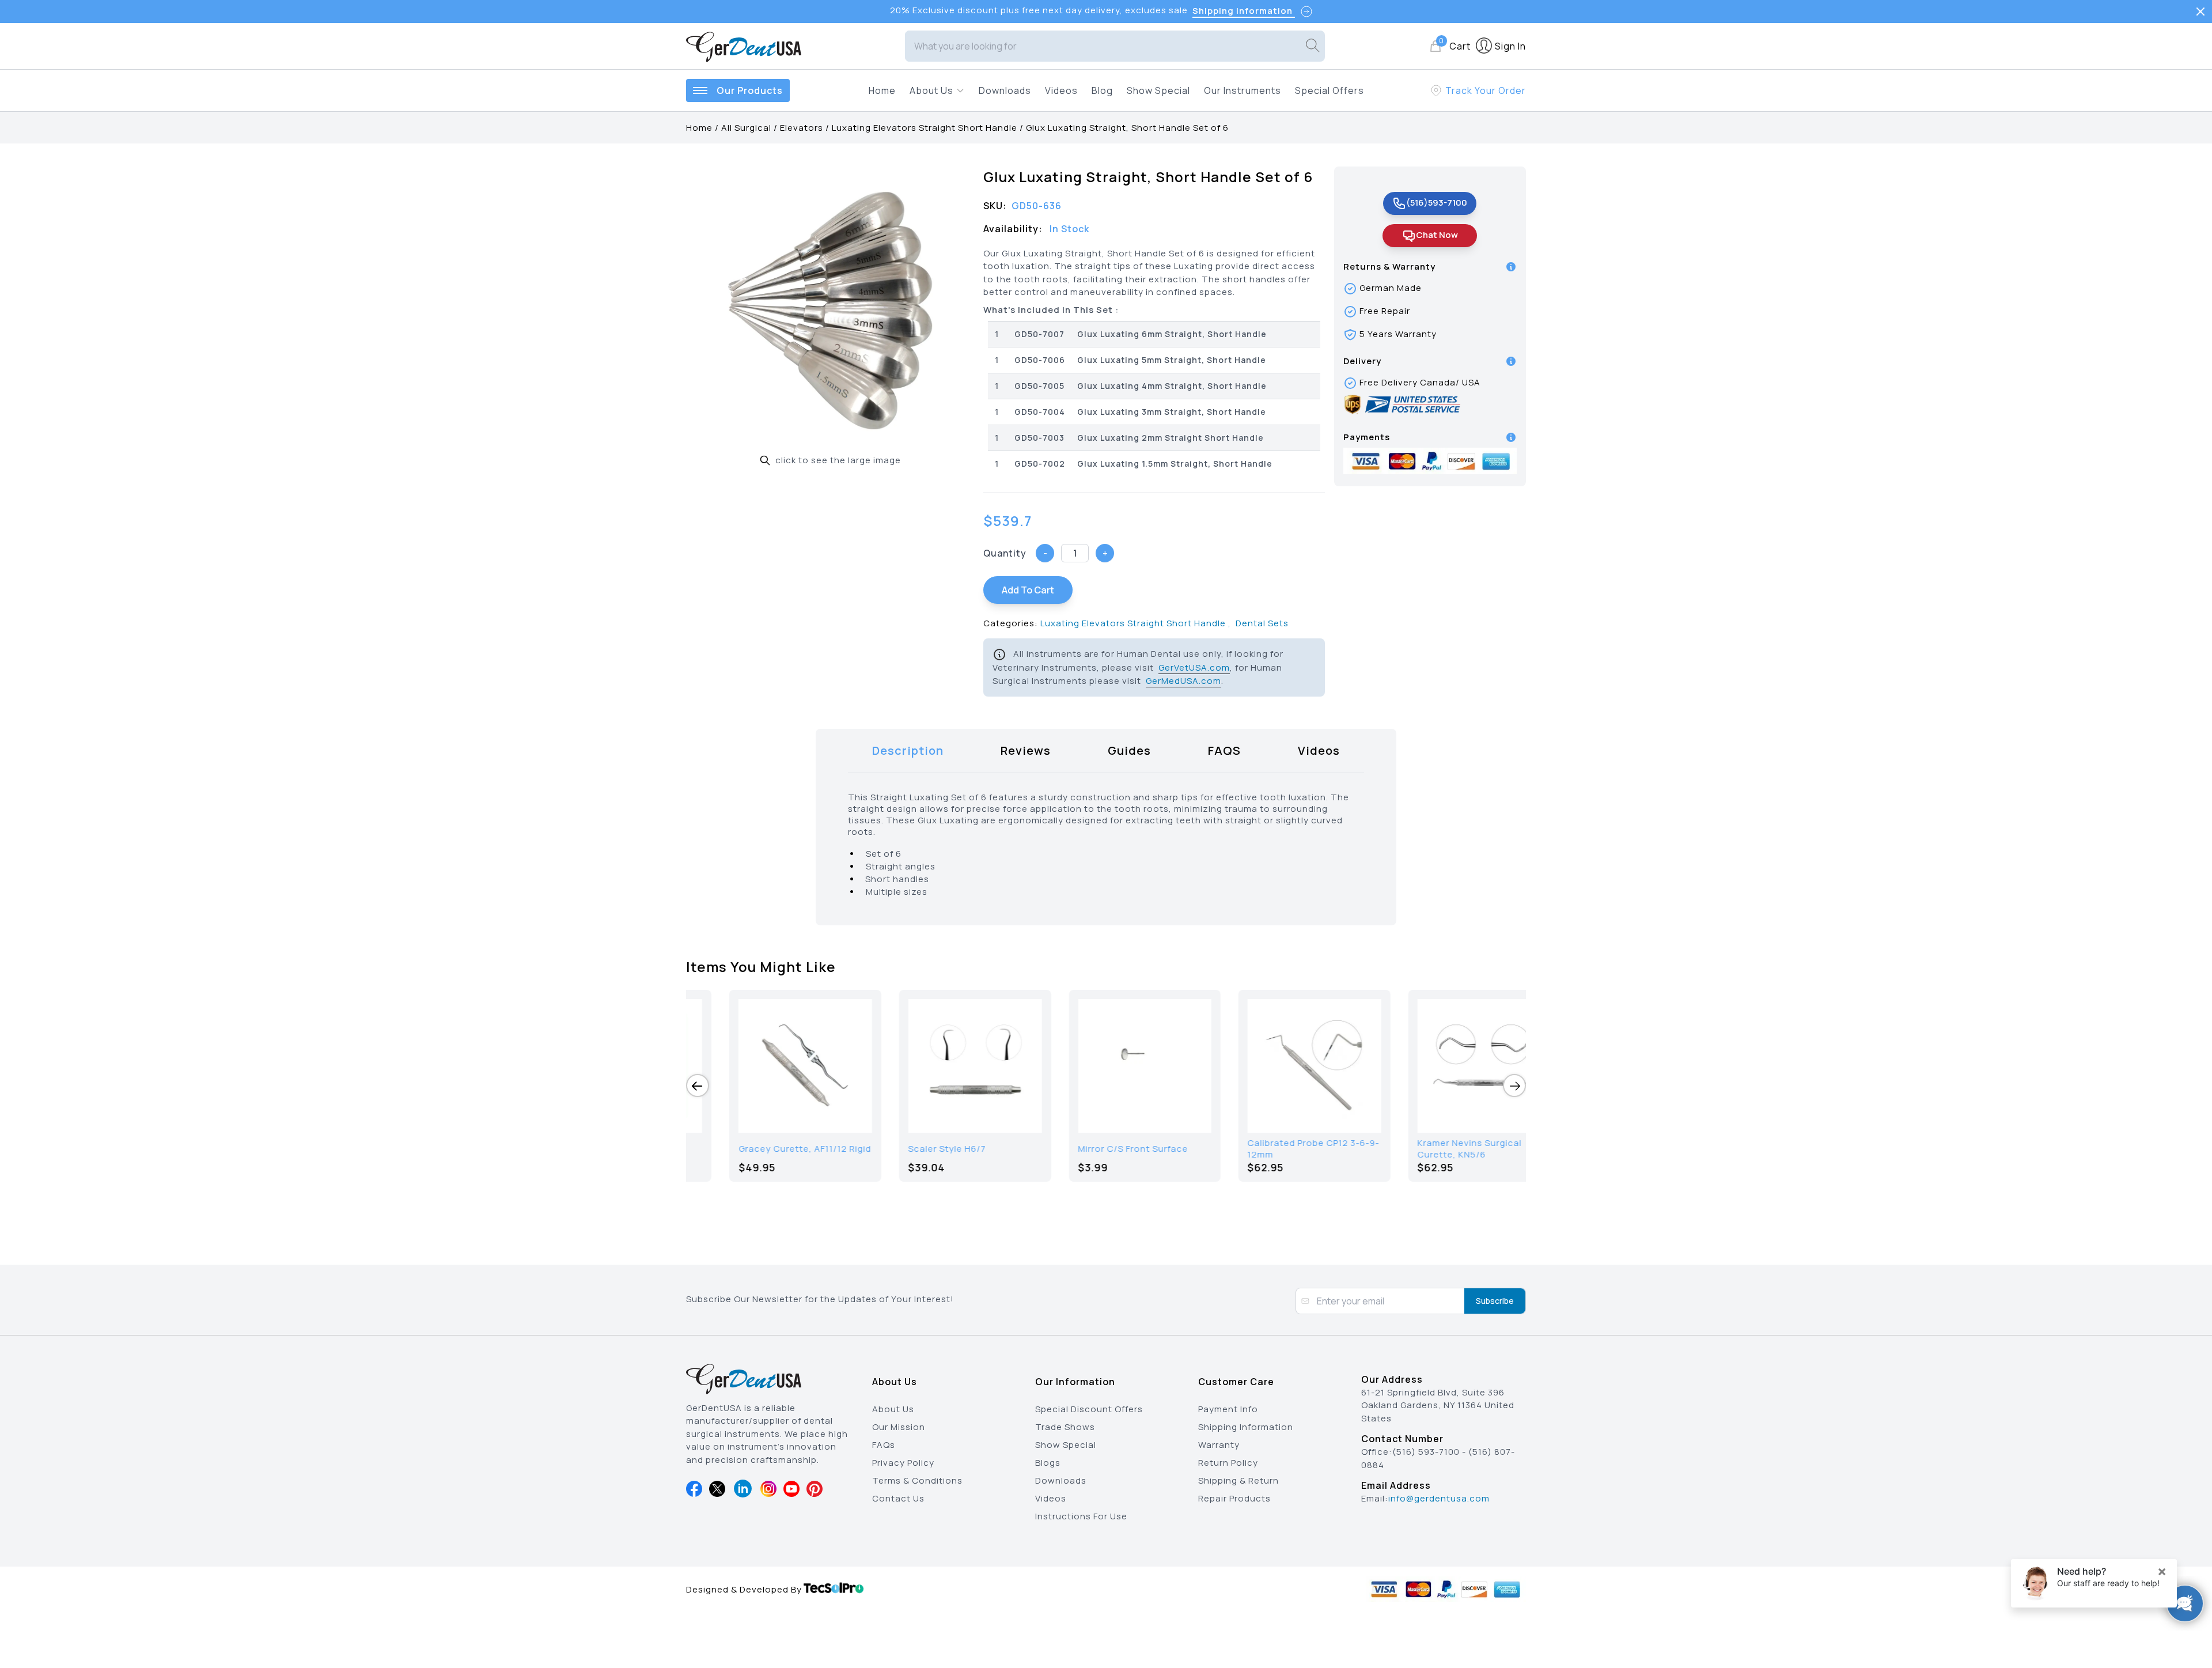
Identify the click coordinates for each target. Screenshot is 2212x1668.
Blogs (1048, 1463)
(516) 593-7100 (1426, 1452)
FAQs (884, 1445)
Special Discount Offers (1089, 1409)
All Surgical (746, 128)
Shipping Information (1246, 1427)
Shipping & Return (1238, 1480)
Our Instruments (1243, 90)
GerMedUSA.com (1183, 681)
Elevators (802, 128)
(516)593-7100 (1437, 203)
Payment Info (1228, 1409)
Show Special (1158, 90)
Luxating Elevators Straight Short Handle (925, 128)
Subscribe (1495, 1301)
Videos (1061, 90)
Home (882, 90)
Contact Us (898, 1498)
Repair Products (1234, 1498)
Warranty (1219, 1445)
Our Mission (899, 1427)
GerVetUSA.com (1194, 667)
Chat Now (1437, 235)
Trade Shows (1065, 1427)
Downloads (1005, 90)
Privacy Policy (903, 1463)
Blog (1102, 90)
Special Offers (1330, 90)
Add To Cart (1028, 590)
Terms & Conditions (917, 1480)
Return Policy (1228, 1463)
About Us (893, 1409)
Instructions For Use (1081, 1516)
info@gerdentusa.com (1439, 1498)
